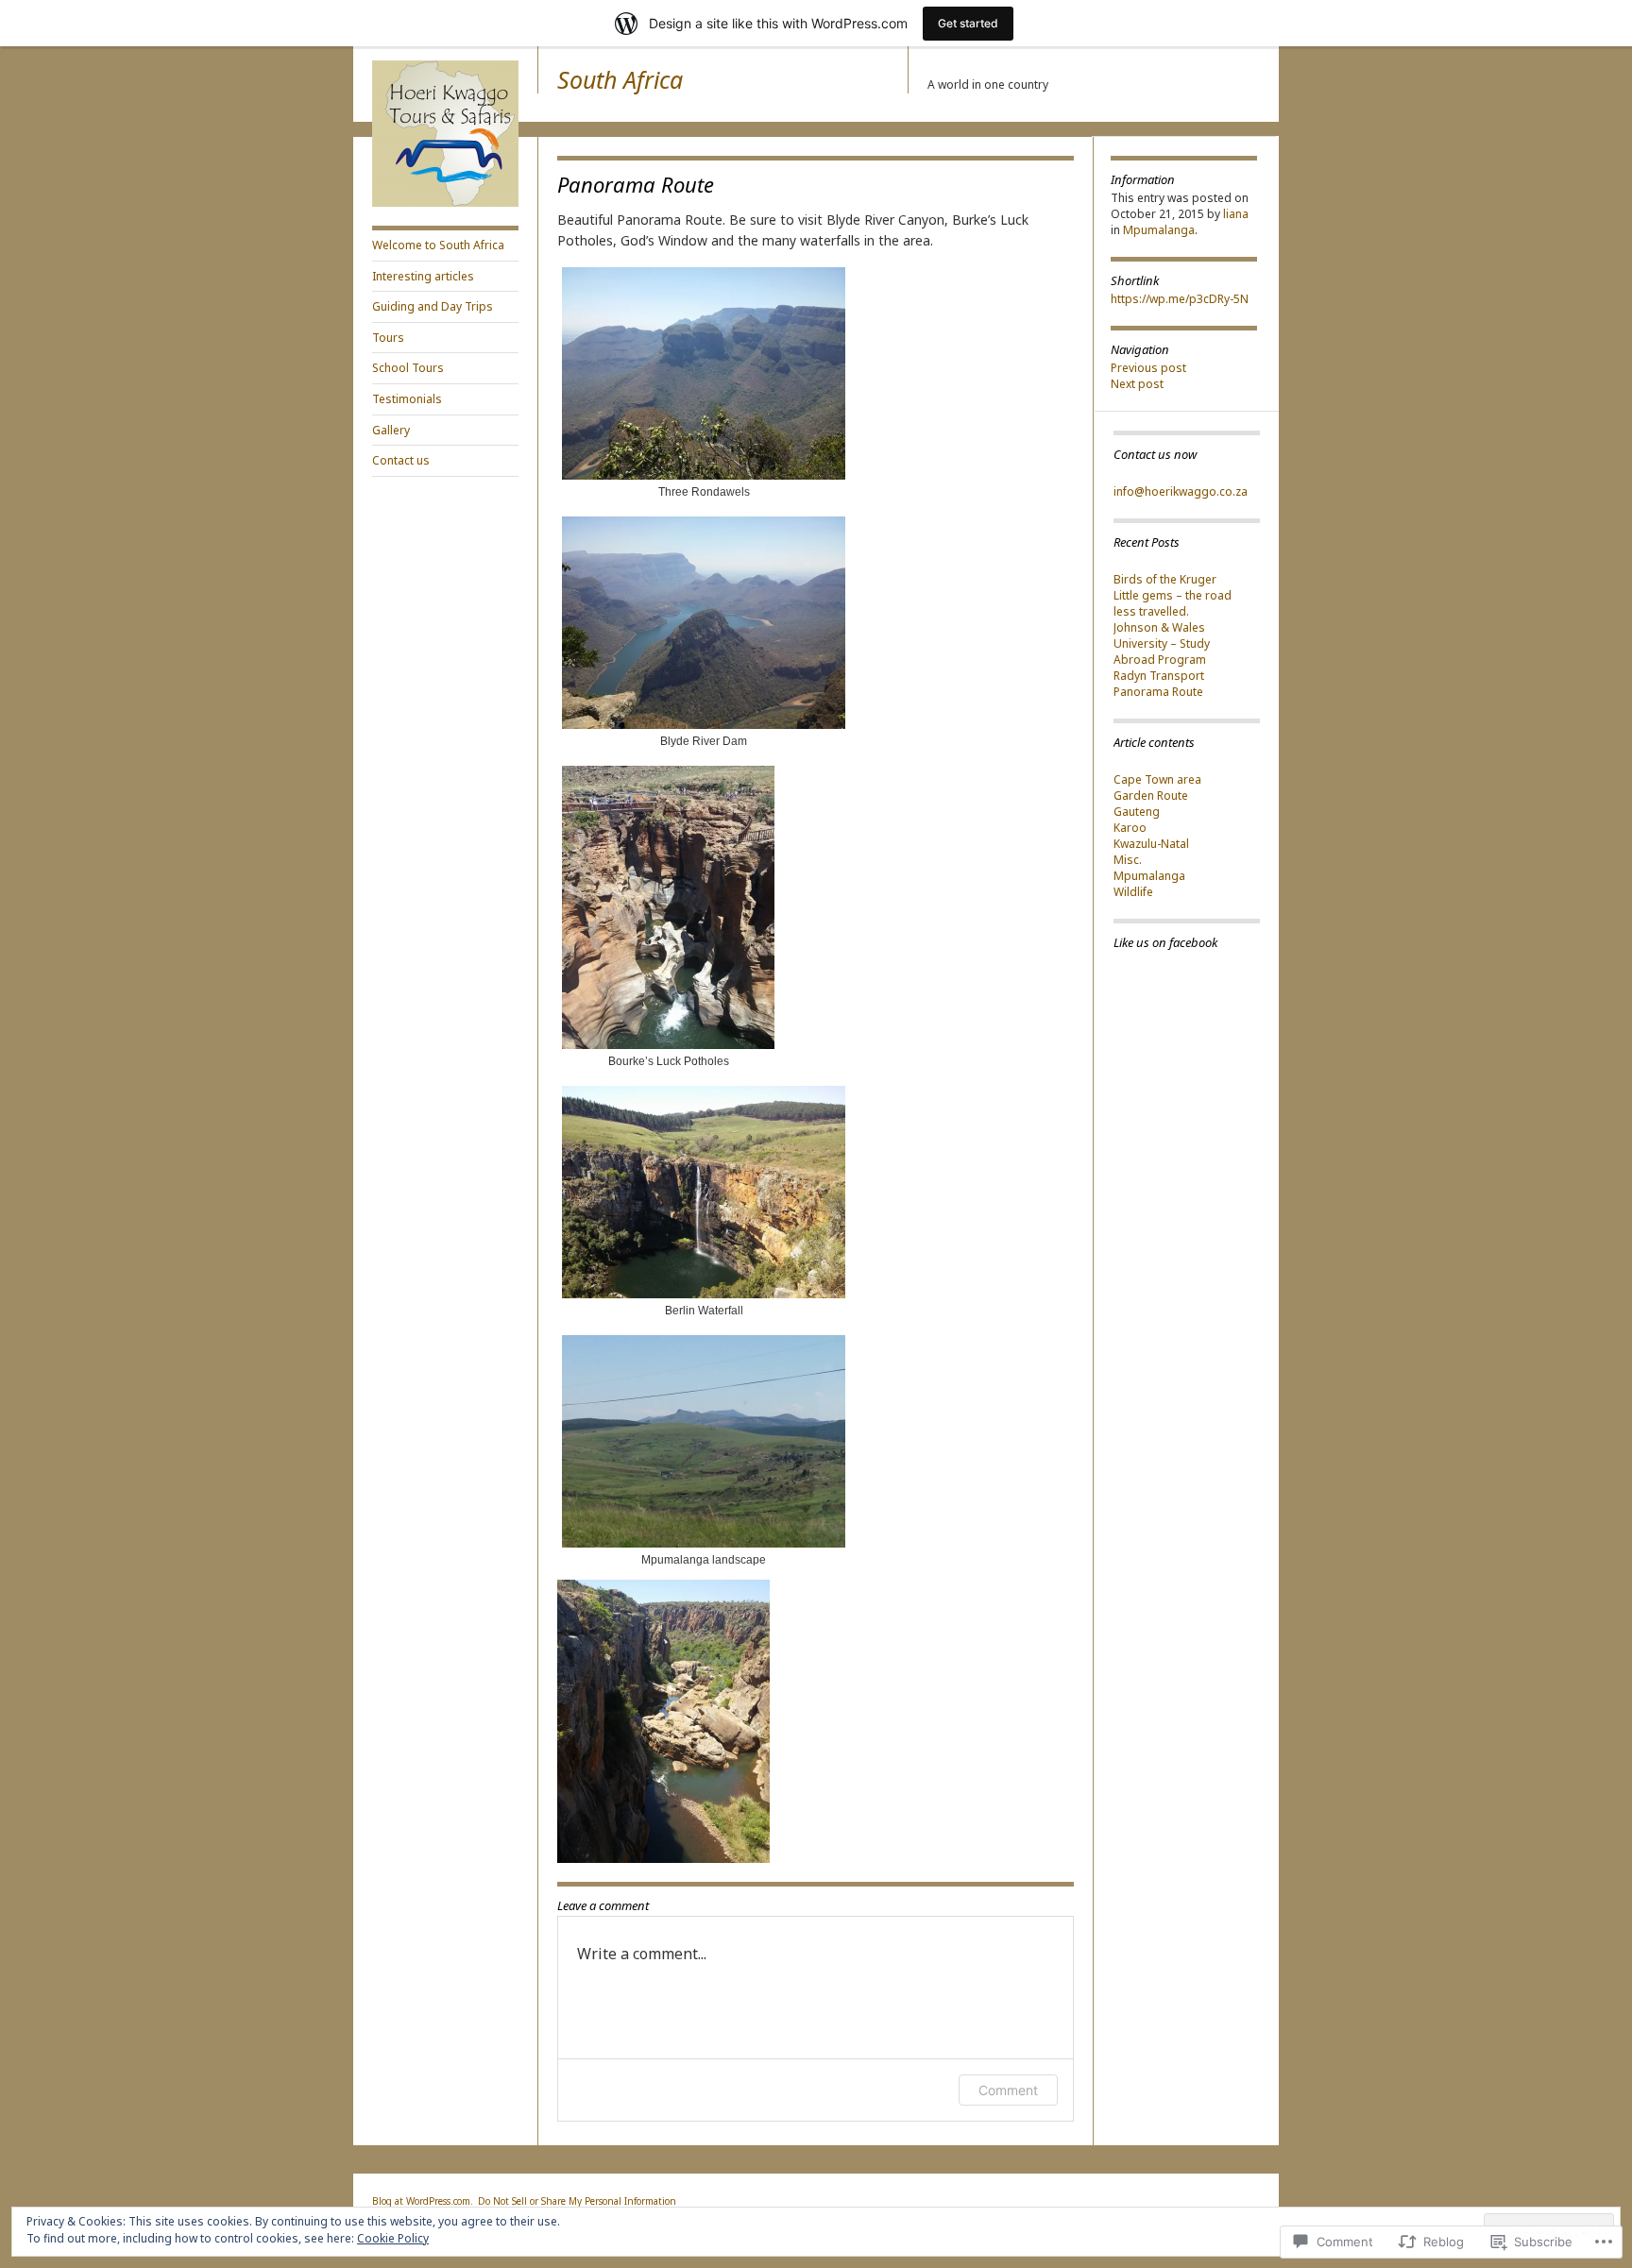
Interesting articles (423, 276)
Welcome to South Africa (438, 245)
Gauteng (1137, 812)
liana (1236, 214)
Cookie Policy (393, 2238)
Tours (388, 338)
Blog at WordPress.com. (423, 2201)
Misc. (1128, 860)
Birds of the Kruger (1165, 579)
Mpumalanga (1159, 230)
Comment (1008, 2090)
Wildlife (1133, 892)
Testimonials (407, 399)
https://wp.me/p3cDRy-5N (1180, 299)
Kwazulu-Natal (1151, 844)
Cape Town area (1157, 779)
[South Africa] (445, 203)
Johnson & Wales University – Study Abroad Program (1162, 643)
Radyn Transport (1159, 676)
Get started (968, 23)
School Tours (408, 368)
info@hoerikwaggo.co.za (1181, 491)
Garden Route (1151, 795)
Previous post (1148, 368)
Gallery (391, 430)
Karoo (1130, 828)
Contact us (401, 460)
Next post (1137, 384)
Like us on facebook (1165, 942)
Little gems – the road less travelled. (1173, 603)
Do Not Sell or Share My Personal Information (577, 2201)
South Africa (620, 79)
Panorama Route (1158, 692)
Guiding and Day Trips (433, 306)
